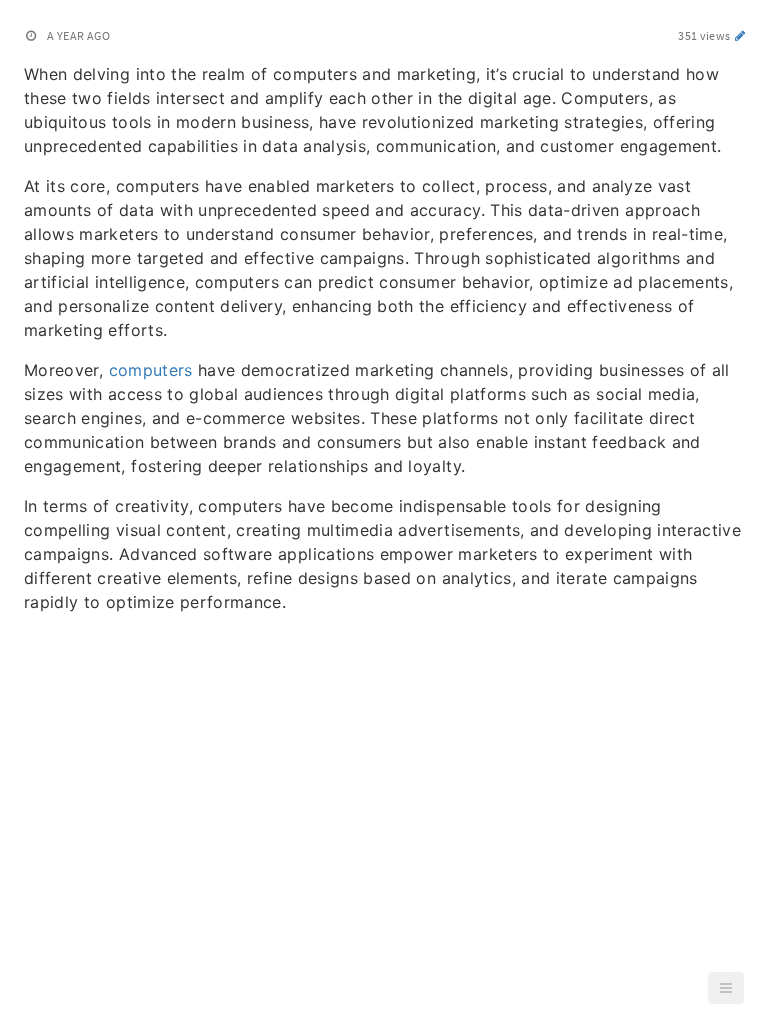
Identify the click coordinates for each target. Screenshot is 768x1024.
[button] (726, 988)
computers (151, 370)
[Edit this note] (740, 35)
